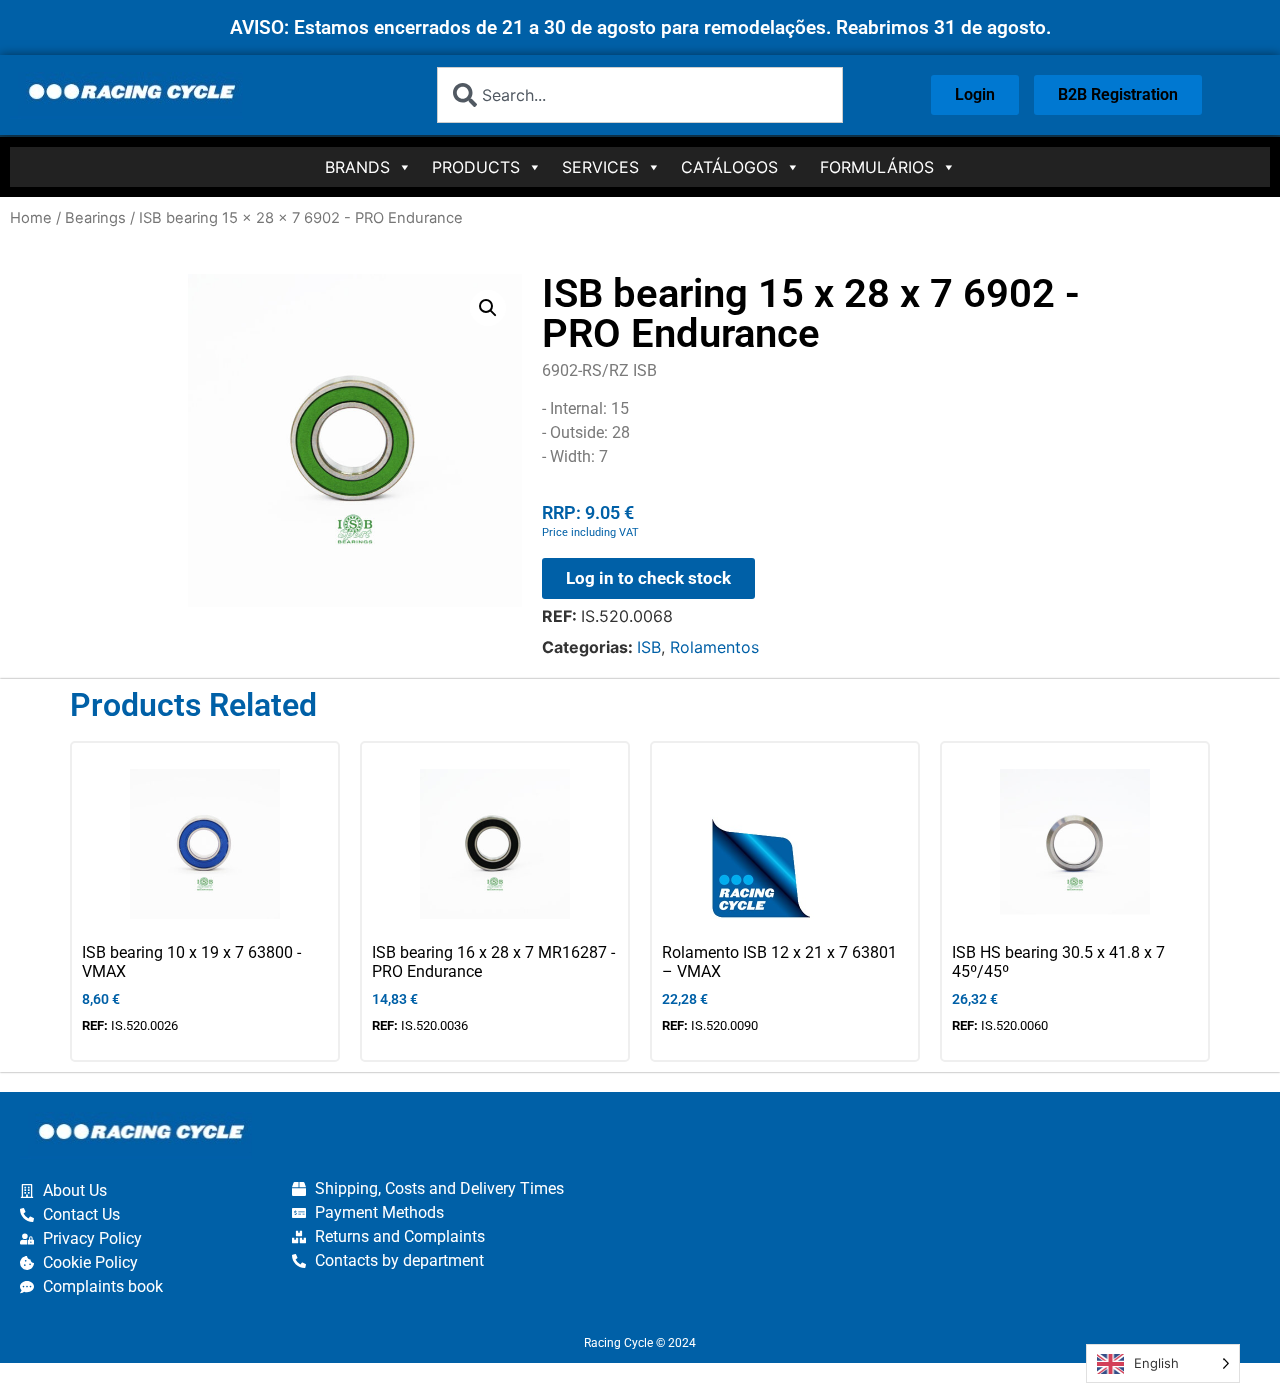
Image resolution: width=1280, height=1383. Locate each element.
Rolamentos (714, 647)
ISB (649, 647)
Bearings (95, 218)
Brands (357, 167)
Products (476, 167)
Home (31, 218)
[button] (488, 308)
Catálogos (729, 167)
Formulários (877, 167)
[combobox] (640, 95)
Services (600, 167)
